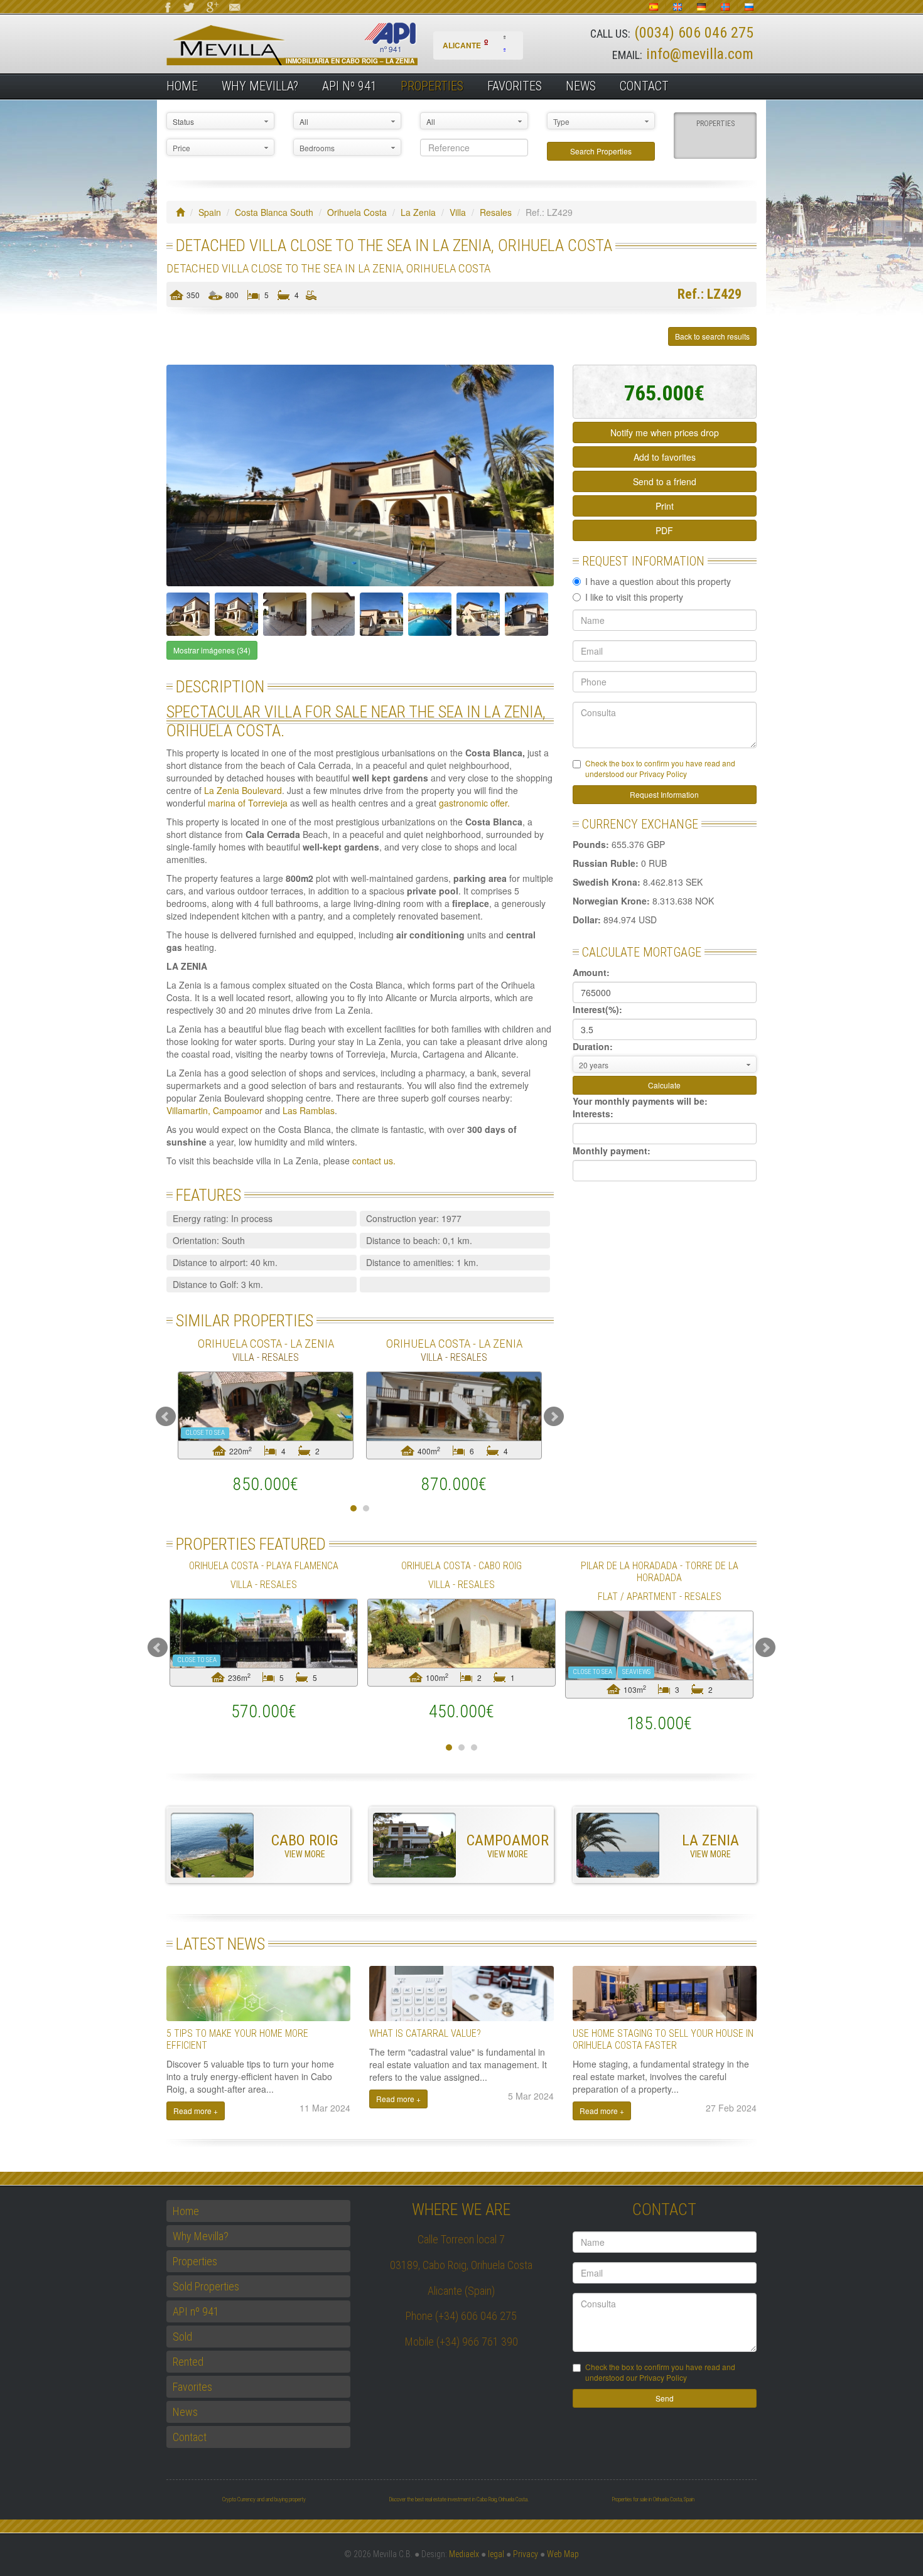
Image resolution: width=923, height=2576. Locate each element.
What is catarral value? (425, 2033)
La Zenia (418, 212)
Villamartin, (188, 1110)
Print (665, 506)
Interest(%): (597, 1009)
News (581, 86)
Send (665, 2398)
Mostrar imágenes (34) (212, 650)
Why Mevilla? (260, 86)
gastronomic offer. (474, 803)
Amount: (591, 972)
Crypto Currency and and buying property (264, 2499)
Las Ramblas (307, 1110)
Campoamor (239, 1110)
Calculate (664, 1085)
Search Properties (601, 151)
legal (496, 2554)
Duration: (593, 1046)
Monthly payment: (612, 1151)
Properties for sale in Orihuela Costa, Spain (653, 2499)
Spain (210, 212)
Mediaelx (464, 2554)
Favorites (515, 86)
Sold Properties (206, 2286)
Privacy (526, 2554)
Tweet (197, 336)
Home (182, 86)
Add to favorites (665, 457)
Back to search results (712, 336)
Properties (432, 86)
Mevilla (313, 44)
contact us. (374, 1161)
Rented (188, 2362)
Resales (496, 212)
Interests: (593, 1114)
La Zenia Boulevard (243, 790)
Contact (644, 86)
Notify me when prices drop (665, 432)
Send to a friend (665, 481)
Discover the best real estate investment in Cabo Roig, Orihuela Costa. (459, 2499)
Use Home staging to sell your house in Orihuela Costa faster (663, 2039)
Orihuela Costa (357, 212)
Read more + (196, 2111)
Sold (182, 2337)
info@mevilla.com (700, 54)
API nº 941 (349, 86)
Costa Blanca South (274, 212)
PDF (664, 530)
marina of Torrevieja (248, 803)
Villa (458, 212)
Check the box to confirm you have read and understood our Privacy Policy (660, 768)
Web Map (563, 2554)
